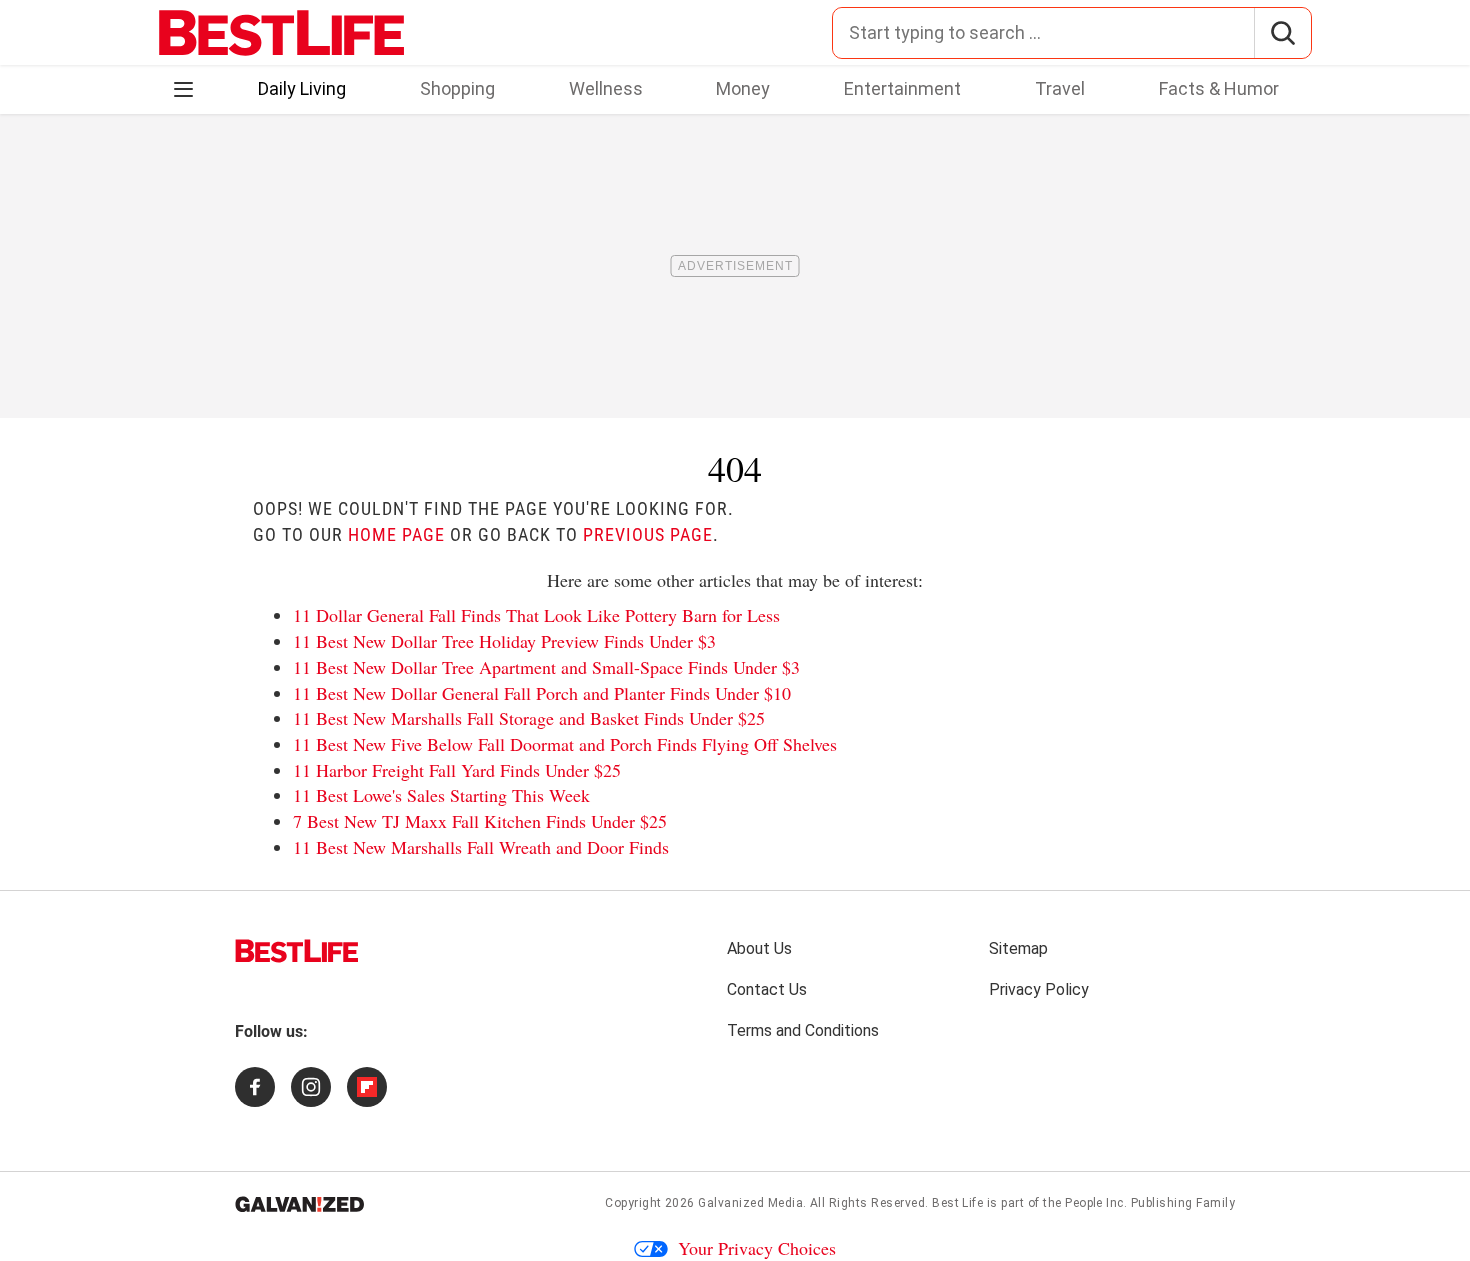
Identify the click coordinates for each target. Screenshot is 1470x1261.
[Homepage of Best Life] (297, 951)
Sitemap (1018, 948)
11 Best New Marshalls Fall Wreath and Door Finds (481, 847)
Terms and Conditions (803, 1030)
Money (743, 88)
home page (396, 534)
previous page (648, 534)
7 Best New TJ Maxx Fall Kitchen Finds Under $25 (480, 821)
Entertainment (902, 88)
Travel (1060, 88)
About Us (759, 948)
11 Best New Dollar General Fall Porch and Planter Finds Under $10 (542, 693)
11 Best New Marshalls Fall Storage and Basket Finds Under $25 (529, 718)
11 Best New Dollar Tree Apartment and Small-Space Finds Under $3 (546, 667)
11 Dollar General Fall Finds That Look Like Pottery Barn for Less (536, 615)
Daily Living (302, 88)
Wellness (606, 88)
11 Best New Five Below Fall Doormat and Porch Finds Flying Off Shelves (565, 744)
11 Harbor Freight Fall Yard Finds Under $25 (457, 770)
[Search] (1282, 33)
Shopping (457, 88)
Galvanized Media (750, 1203)
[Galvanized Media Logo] (299, 1204)
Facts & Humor (1219, 88)
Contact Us (767, 989)
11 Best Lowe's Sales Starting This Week (441, 795)
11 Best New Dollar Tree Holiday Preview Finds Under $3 (504, 641)
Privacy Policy (1039, 989)
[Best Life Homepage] (281, 33)
